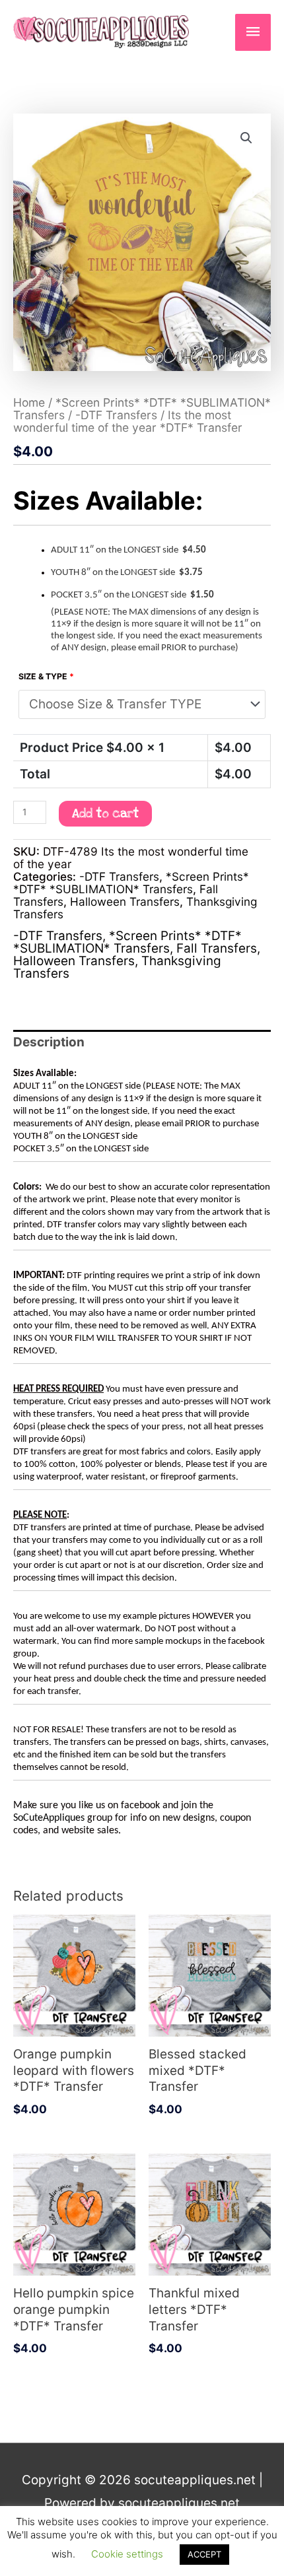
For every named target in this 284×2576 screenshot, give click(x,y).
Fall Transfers (217, 948)
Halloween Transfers (125, 901)
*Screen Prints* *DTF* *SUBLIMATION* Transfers (131, 883)
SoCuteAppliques (49, 1818)
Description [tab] (49, 1042)
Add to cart (105, 814)
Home (29, 402)
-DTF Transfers (116, 415)
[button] (246, 138)
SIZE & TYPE (46, 676)
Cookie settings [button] (127, 2554)
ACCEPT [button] (204, 2554)
